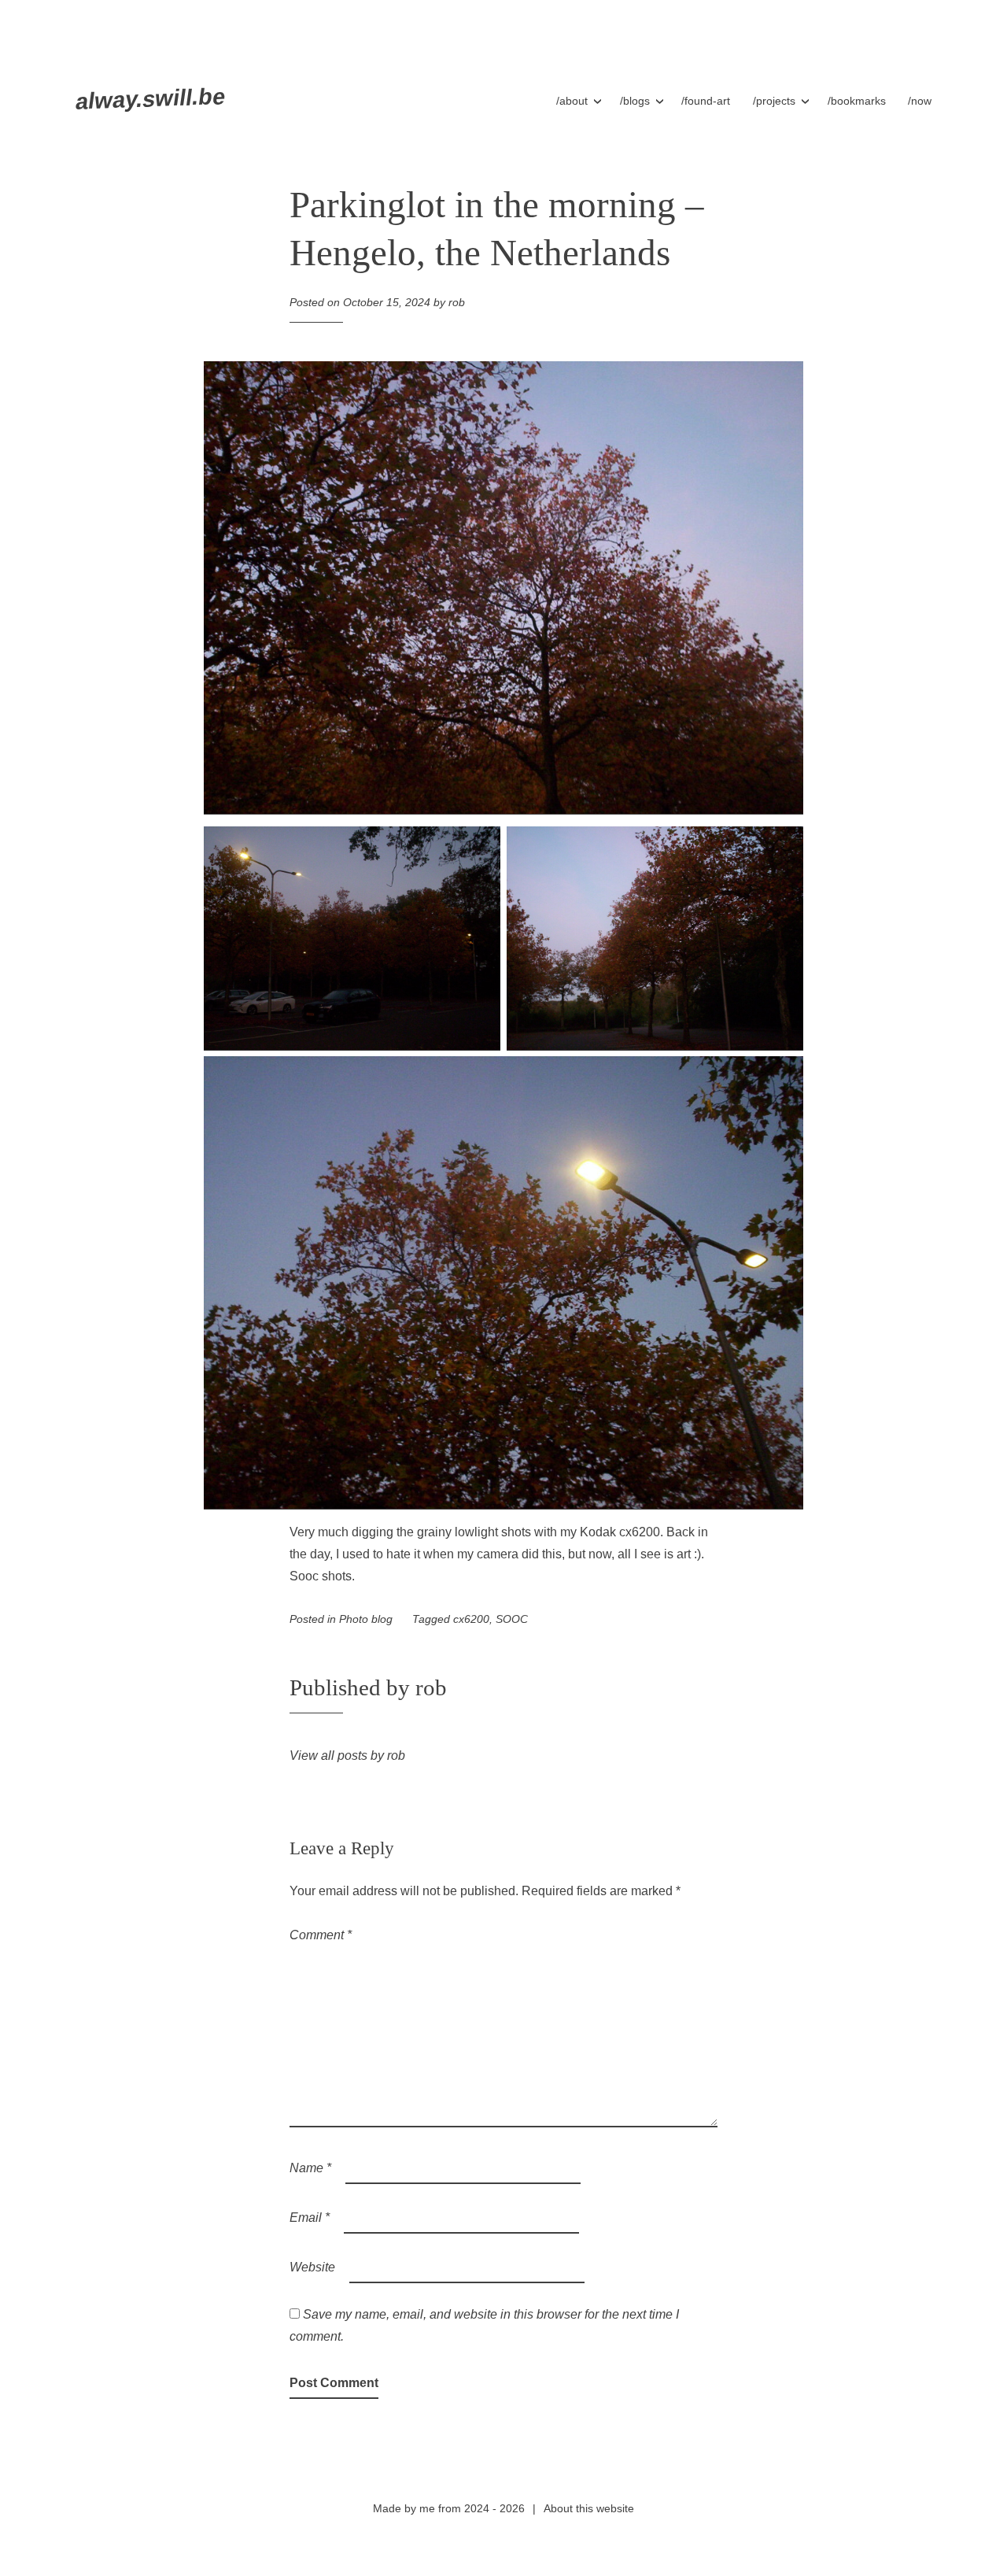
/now (920, 101)
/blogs (635, 101)
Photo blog (366, 1619)
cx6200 (471, 1619)
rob (457, 302)
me (427, 2508)
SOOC (512, 1619)
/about (572, 101)
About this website (589, 2508)
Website (312, 2267)
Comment (321, 1935)
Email (310, 2218)
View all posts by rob (347, 1756)
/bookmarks (857, 101)
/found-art (706, 101)
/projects (774, 101)
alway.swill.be (150, 99)
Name (310, 2168)
